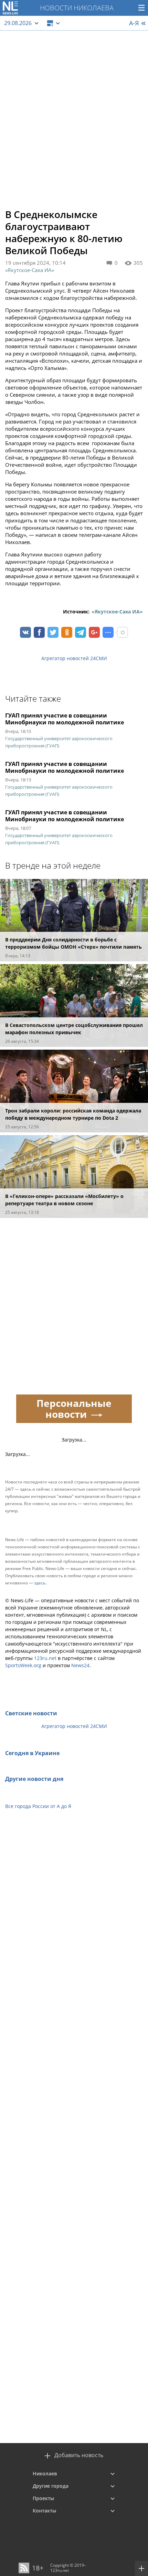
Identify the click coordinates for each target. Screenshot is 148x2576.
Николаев (45, 2473)
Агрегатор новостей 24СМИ (74, 658)
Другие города (51, 2486)
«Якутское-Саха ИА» (30, 270)
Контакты (44, 2511)
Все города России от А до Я (38, 1806)
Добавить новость (79, 2455)
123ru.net (45, 1658)
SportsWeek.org (23, 1665)
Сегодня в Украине (32, 1753)
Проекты (43, 2498)
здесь (40, 1583)
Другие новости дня (34, 1779)
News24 (80, 1665)
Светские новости (31, 1713)
